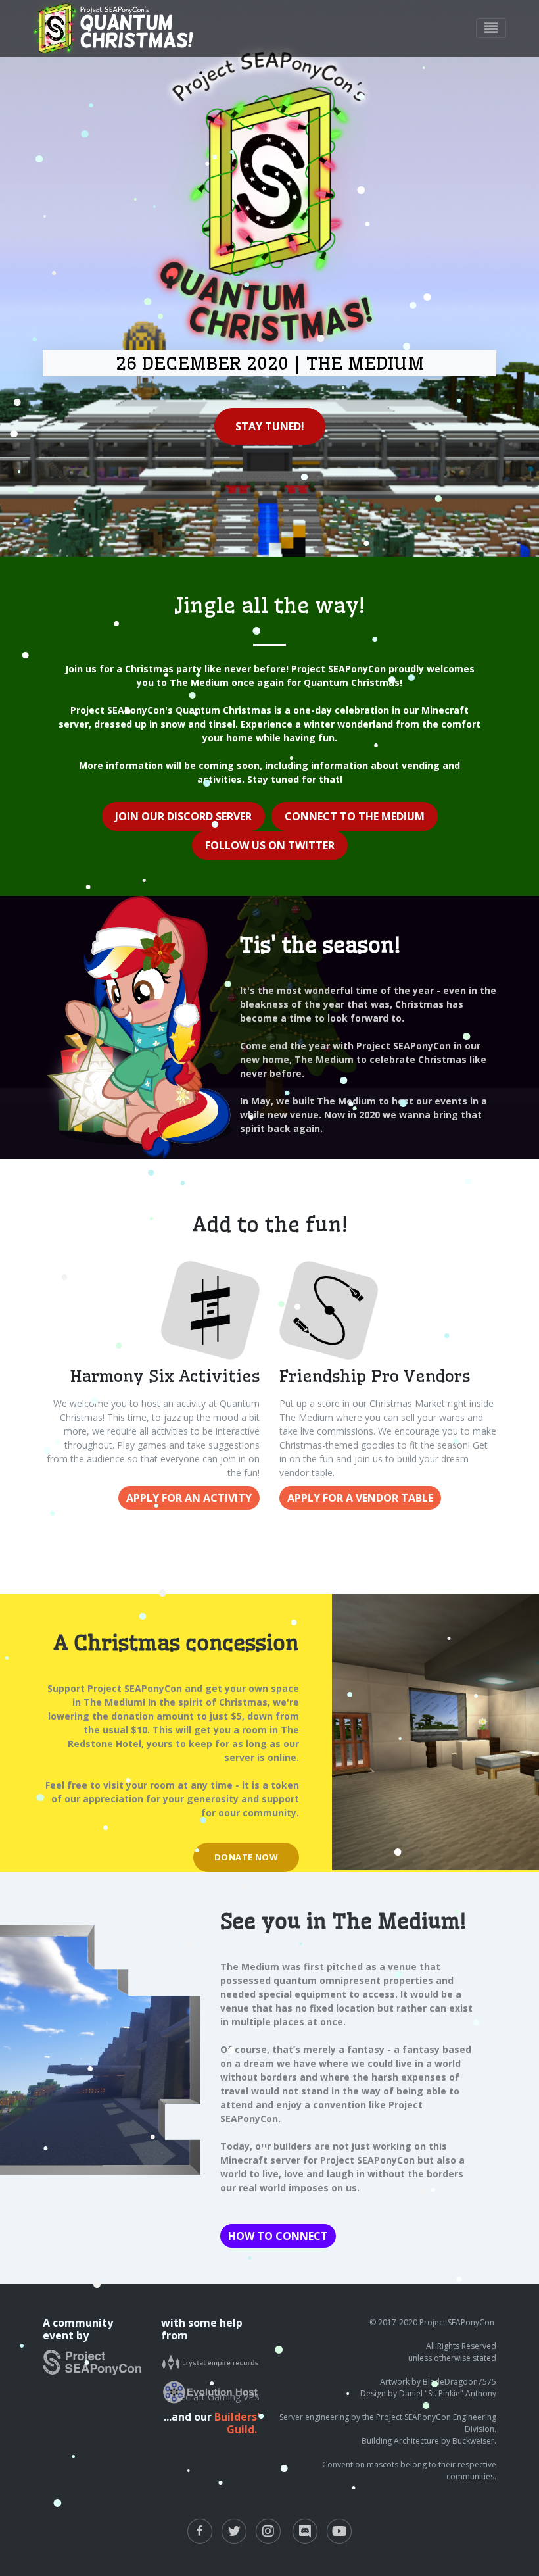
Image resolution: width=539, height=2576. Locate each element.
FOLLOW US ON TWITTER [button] (270, 845)
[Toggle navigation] (491, 28)
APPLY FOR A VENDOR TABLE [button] (360, 1498)
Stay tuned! (270, 426)
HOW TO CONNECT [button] (278, 2236)
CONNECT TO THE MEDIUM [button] (355, 816)
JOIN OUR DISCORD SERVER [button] (183, 816)
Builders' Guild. (237, 2423)
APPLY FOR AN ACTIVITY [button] (189, 1498)
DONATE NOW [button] (246, 1857)
